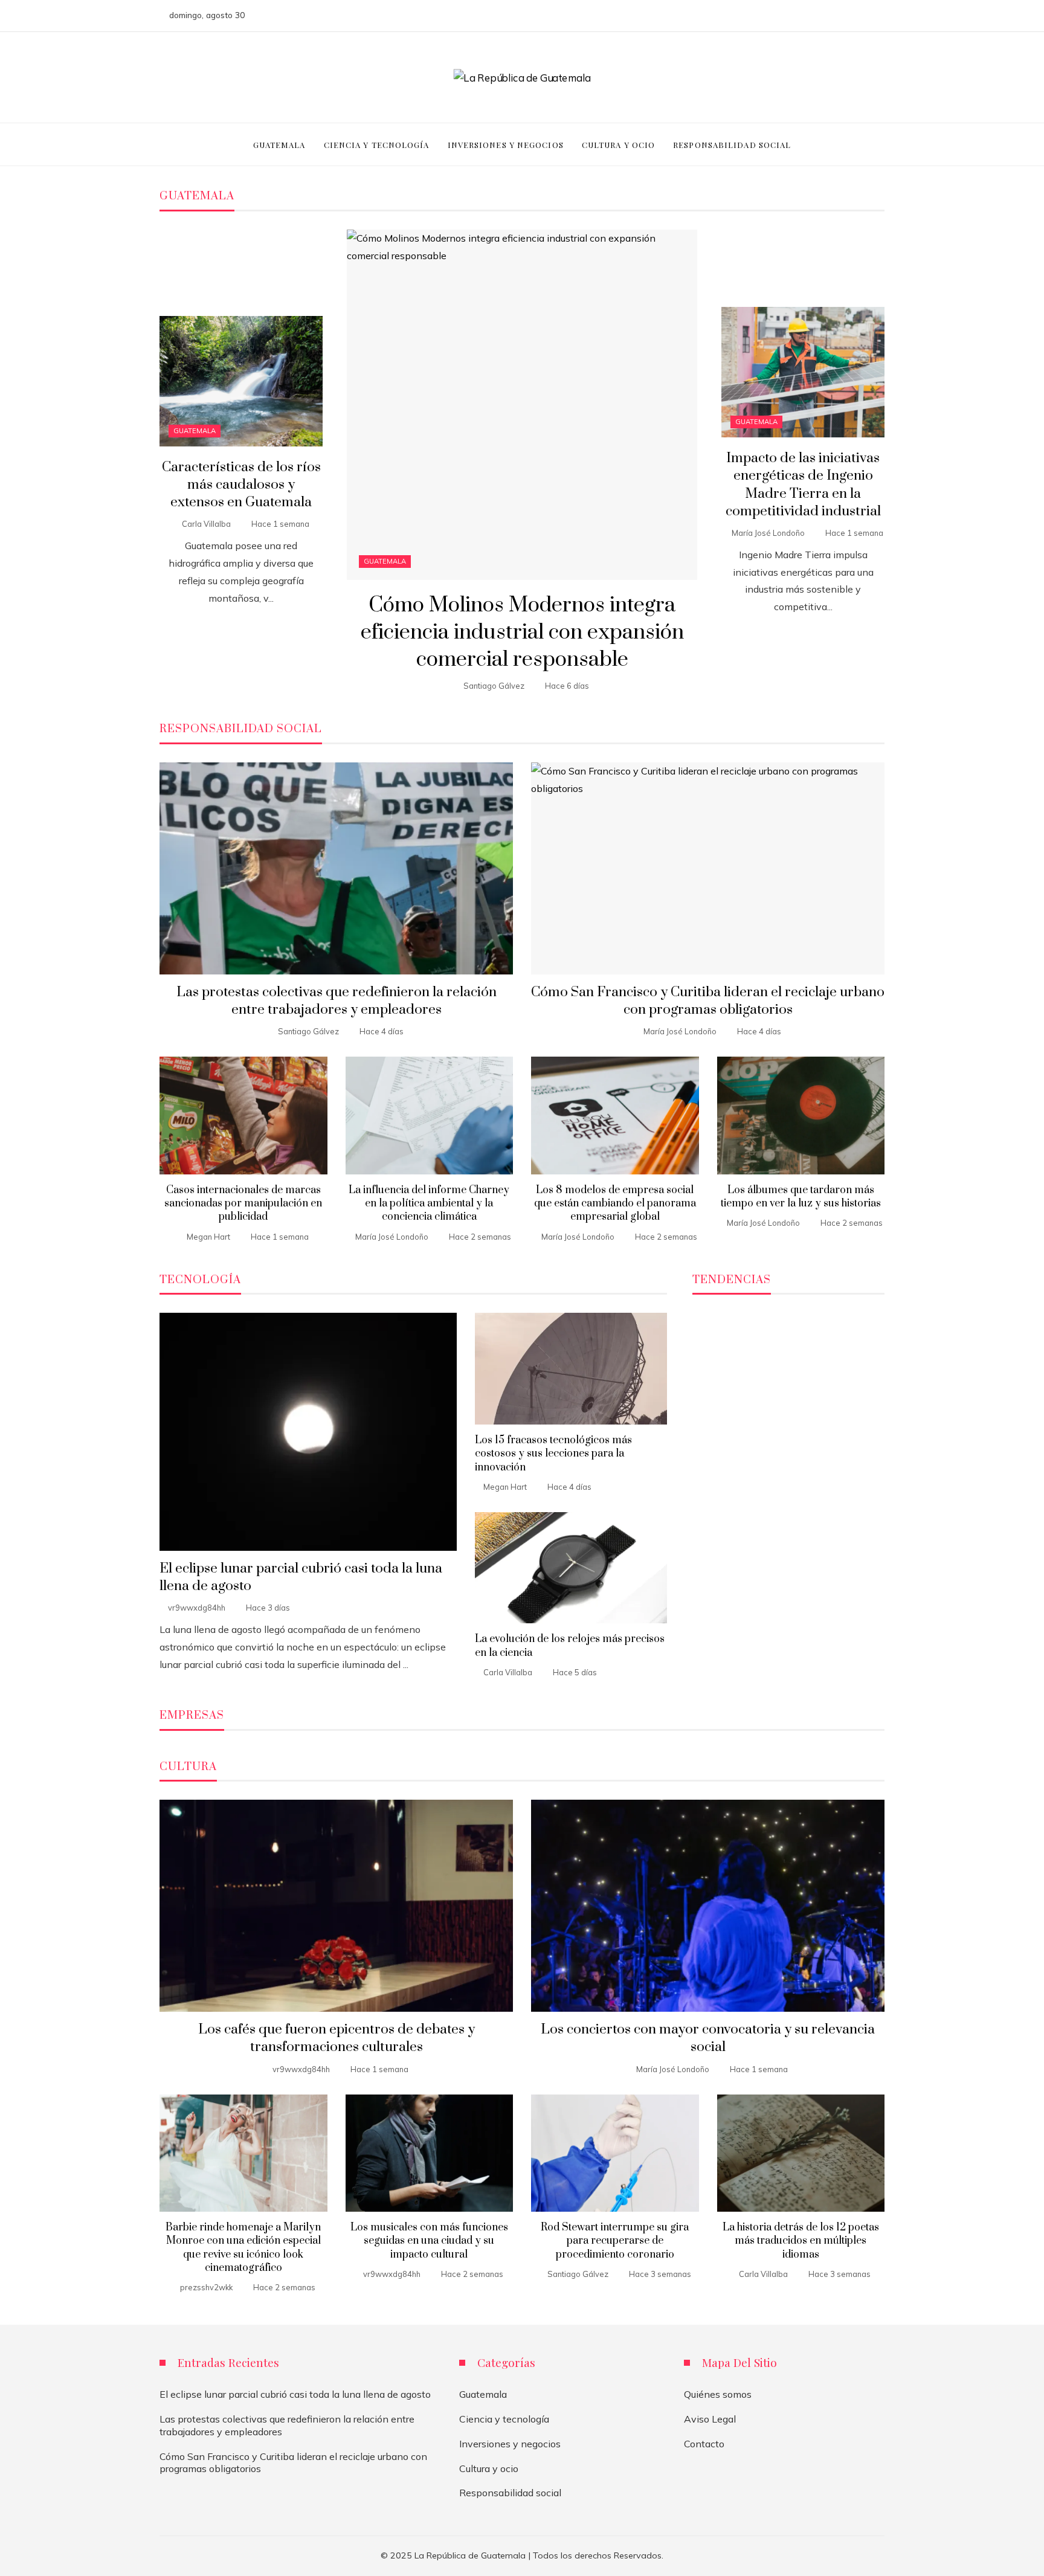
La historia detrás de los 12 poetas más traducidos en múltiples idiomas (801, 2241)
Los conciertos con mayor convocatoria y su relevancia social (708, 2038)
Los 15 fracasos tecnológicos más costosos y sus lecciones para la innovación (553, 1454)
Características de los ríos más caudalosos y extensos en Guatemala (241, 485)
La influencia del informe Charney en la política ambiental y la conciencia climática (429, 1204)
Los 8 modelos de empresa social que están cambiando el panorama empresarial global (615, 1204)
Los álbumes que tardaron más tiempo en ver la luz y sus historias (801, 1197)
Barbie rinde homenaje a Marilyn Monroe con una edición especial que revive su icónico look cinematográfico (243, 2248)
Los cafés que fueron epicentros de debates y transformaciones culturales (337, 2038)
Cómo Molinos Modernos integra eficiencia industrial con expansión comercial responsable (522, 633)
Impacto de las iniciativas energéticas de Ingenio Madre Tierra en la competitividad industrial (803, 485)
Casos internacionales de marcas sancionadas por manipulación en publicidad (243, 1204)
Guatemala (385, 561)
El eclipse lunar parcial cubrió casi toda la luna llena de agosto (295, 2394)
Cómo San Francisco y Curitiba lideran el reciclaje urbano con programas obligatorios (708, 1001)
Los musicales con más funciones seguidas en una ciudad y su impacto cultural (429, 2241)
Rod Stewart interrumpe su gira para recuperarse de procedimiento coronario (615, 2241)
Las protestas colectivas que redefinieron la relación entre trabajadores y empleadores (337, 1001)
